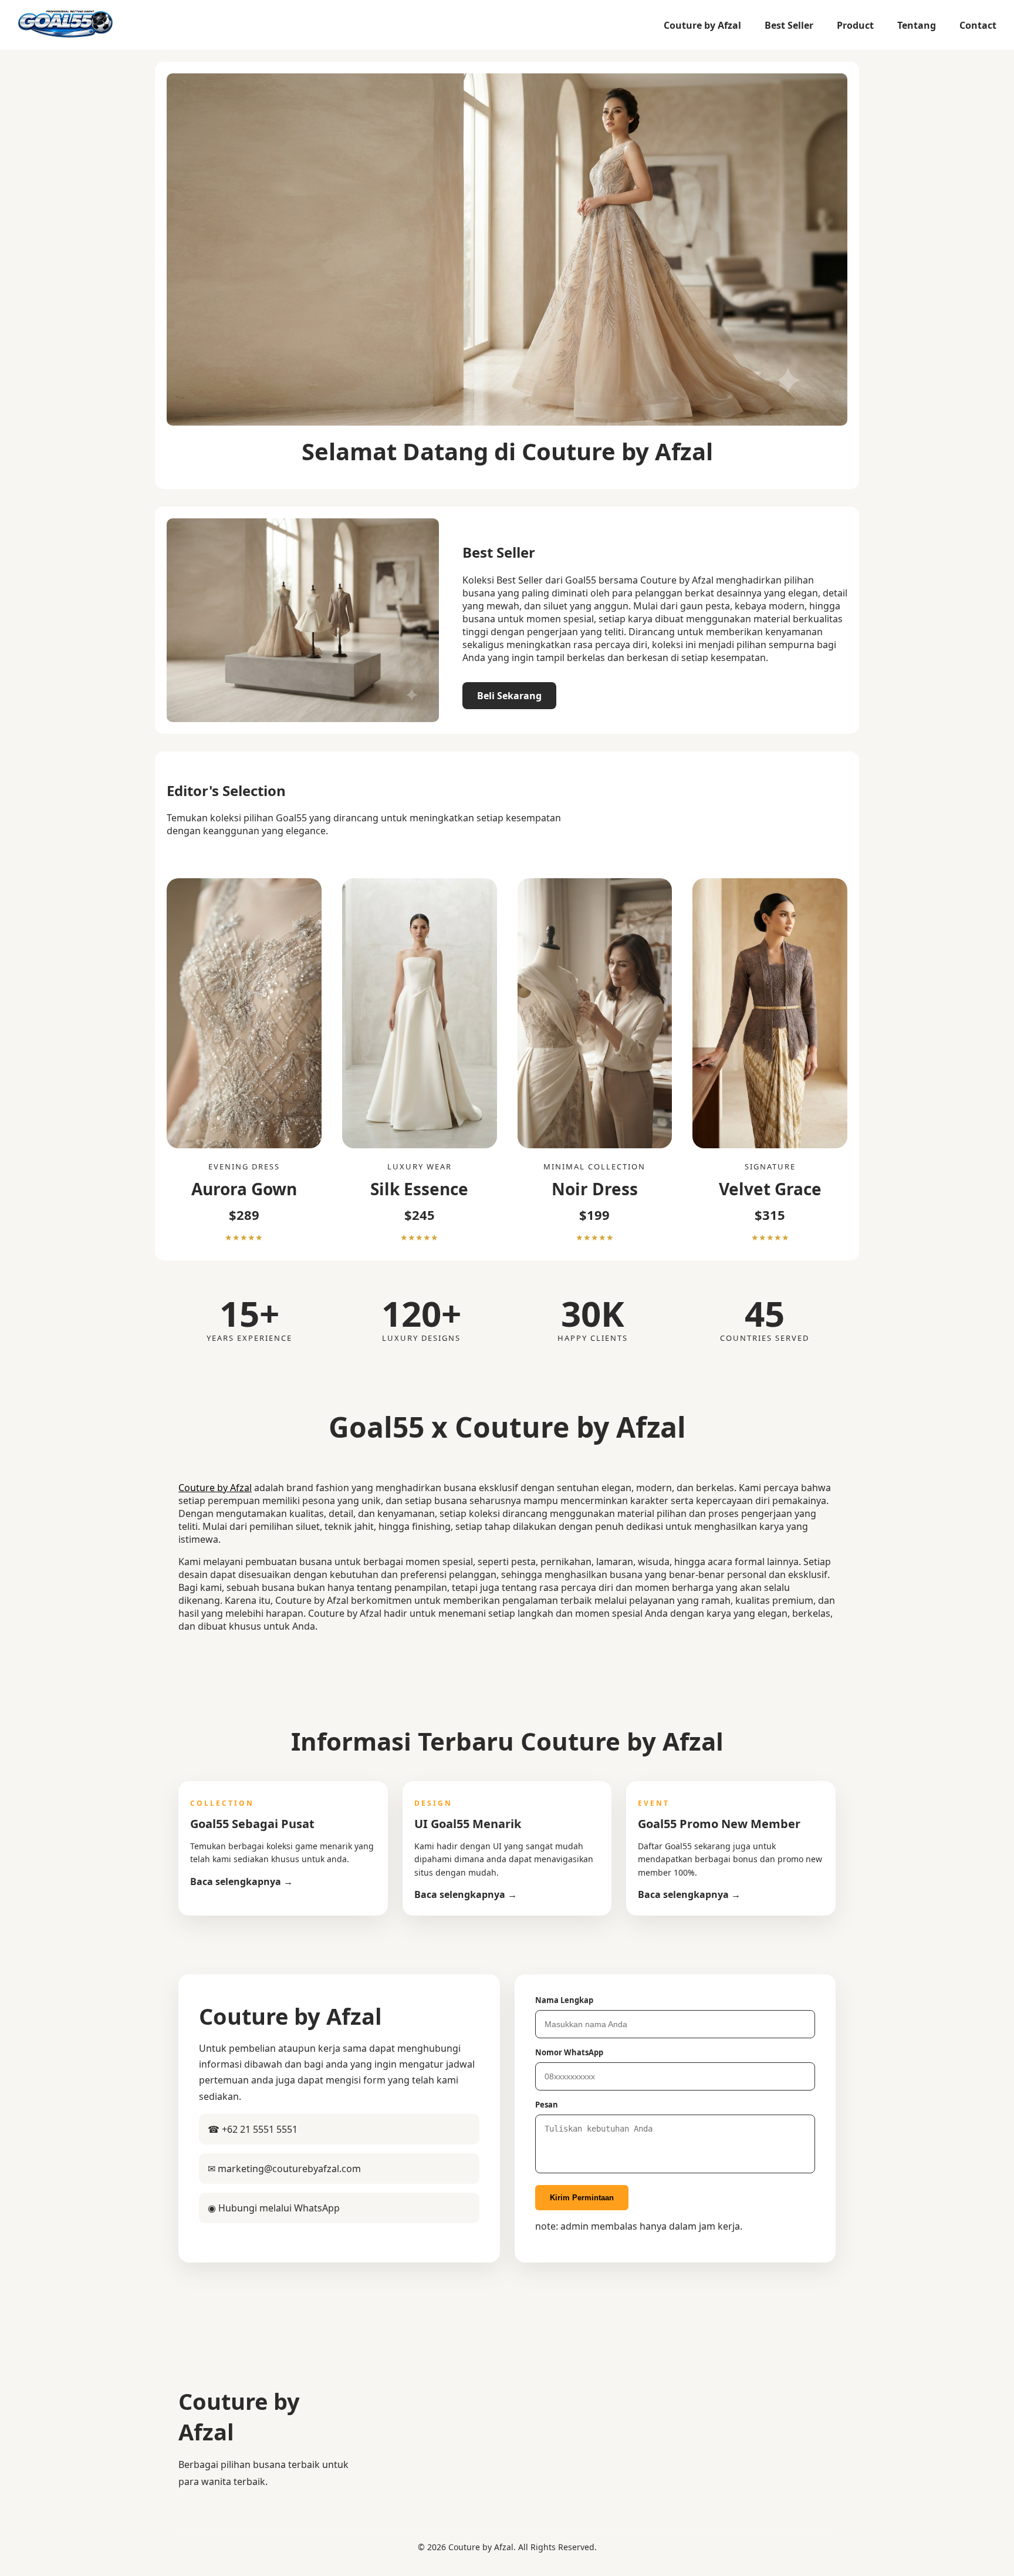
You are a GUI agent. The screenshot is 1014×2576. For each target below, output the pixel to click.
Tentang (917, 25)
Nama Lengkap (564, 2000)
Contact (978, 25)
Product (855, 25)
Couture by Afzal (702, 25)
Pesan (547, 2105)
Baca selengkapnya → (241, 1882)
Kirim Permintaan (582, 2198)
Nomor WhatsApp (569, 2052)
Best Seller (789, 25)
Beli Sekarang (509, 696)
